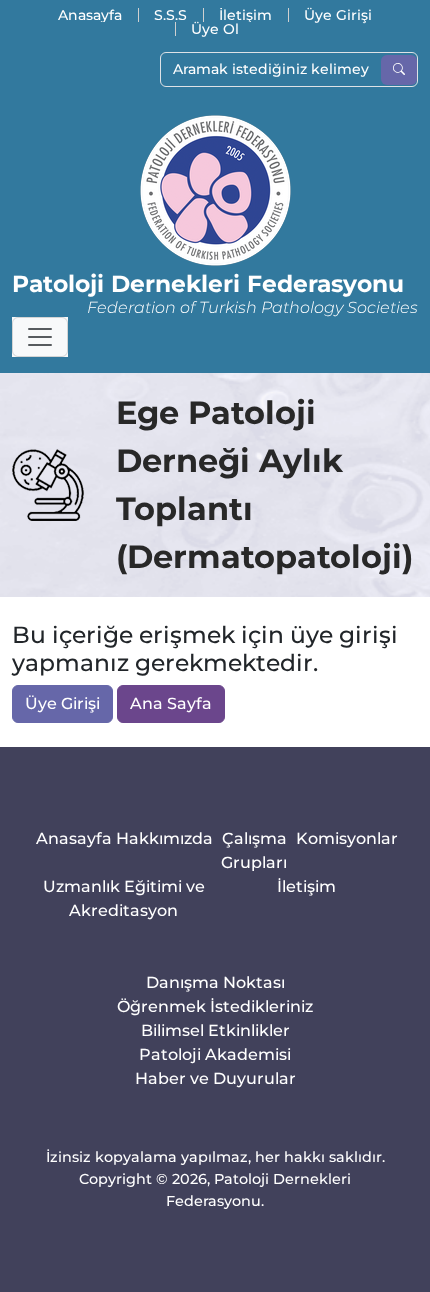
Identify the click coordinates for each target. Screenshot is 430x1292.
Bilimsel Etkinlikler (215, 1030)
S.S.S (170, 15)
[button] (40, 337)
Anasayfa (90, 15)
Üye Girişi (338, 15)
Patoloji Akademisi (215, 1054)
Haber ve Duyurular (215, 1078)
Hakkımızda (164, 838)
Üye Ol (215, 29)
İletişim (245, 15)
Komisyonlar (347, 838)
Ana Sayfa (171, 703)
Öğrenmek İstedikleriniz (215, 1006)
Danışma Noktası (215, 982)
